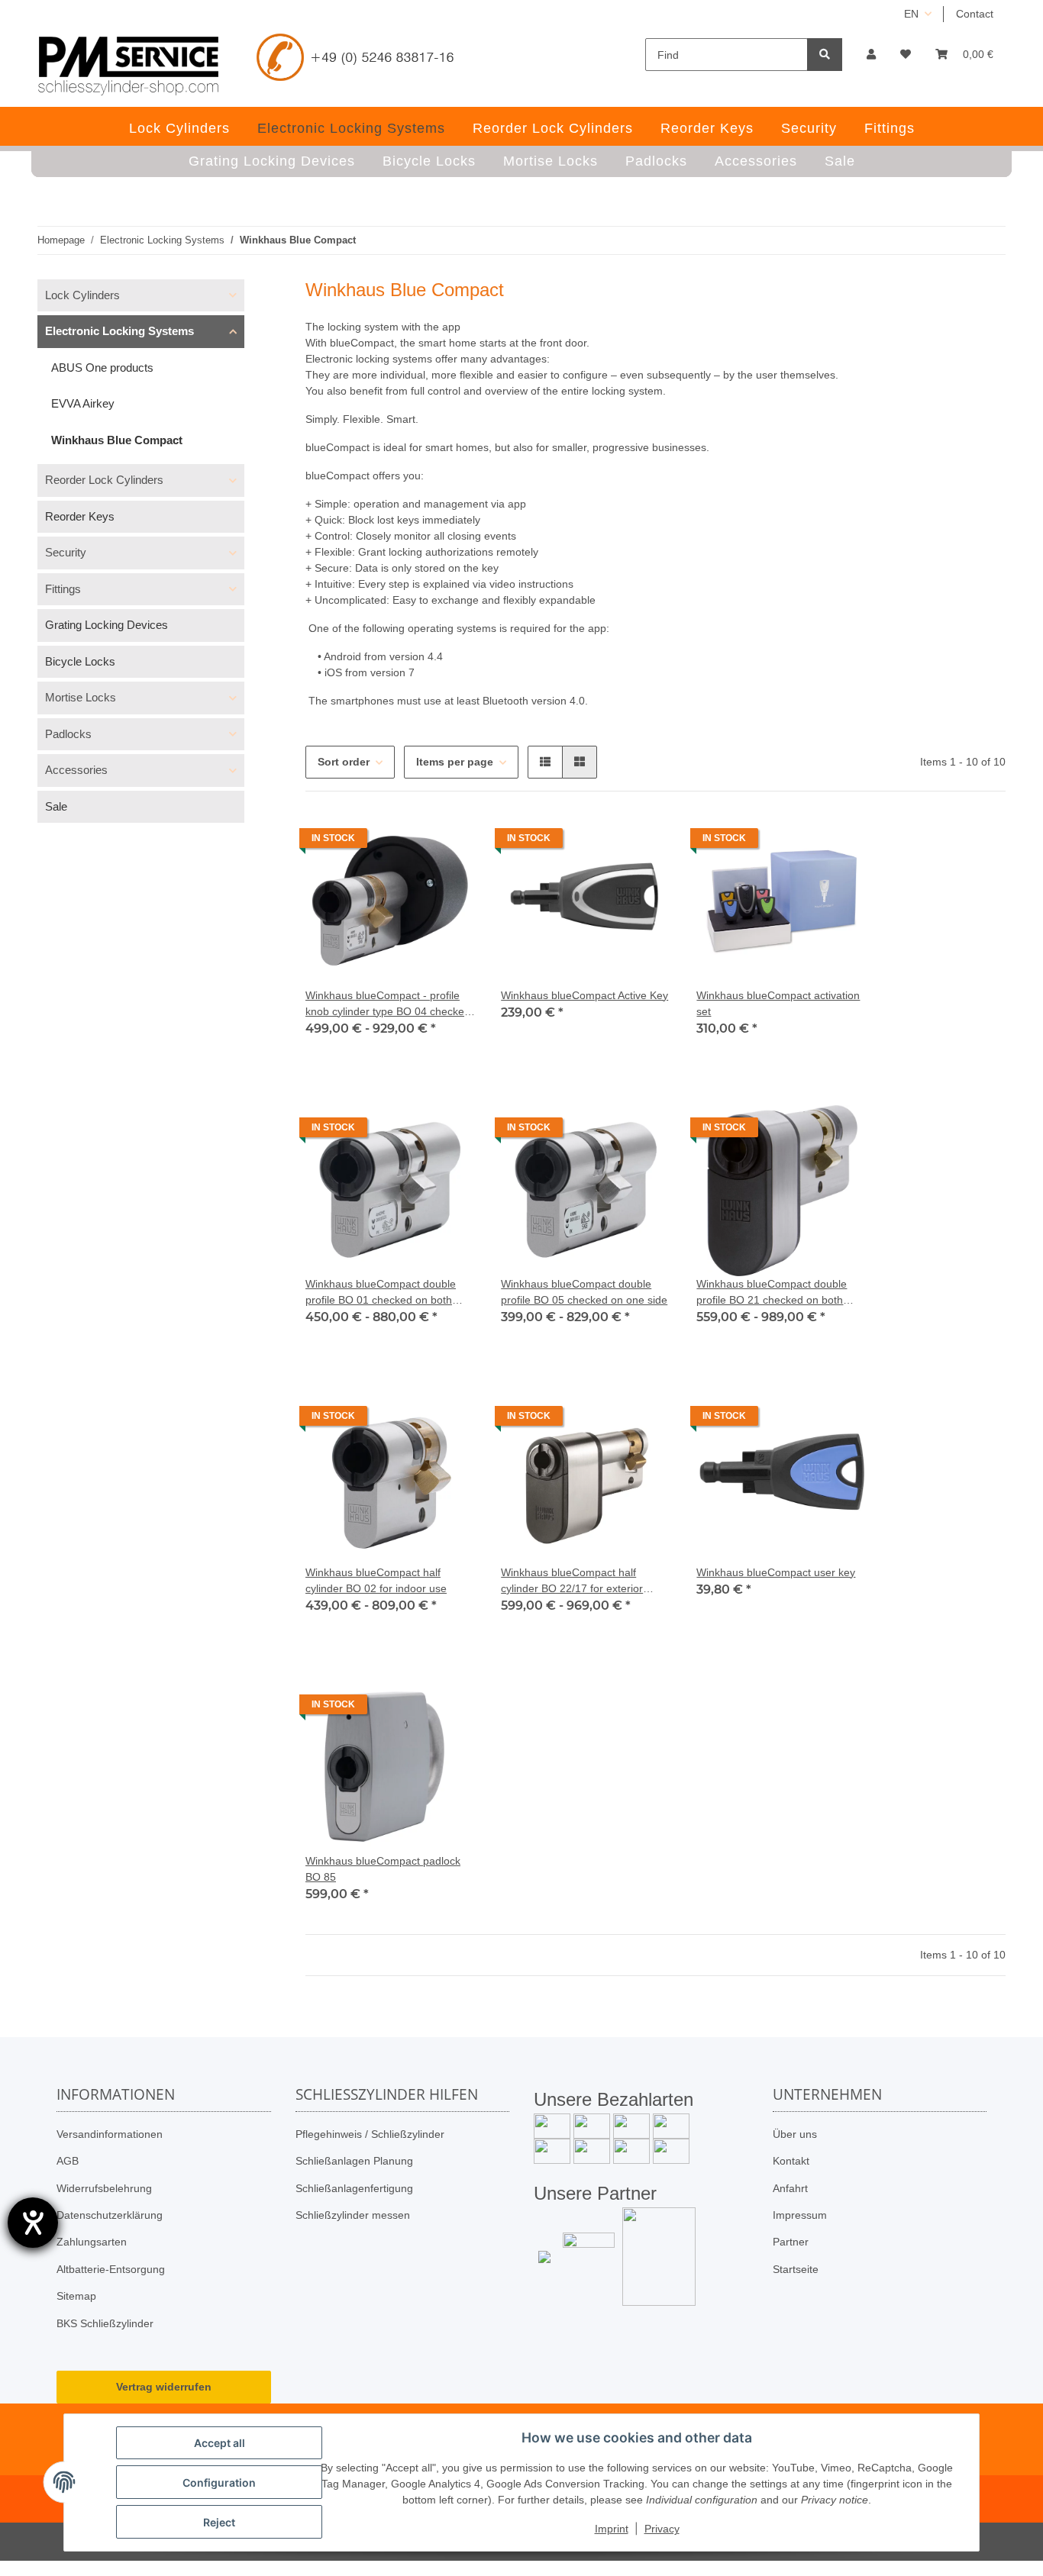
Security (66, 552)
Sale (56, 806)
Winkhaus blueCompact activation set (778, 1003)
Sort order (344, 762)
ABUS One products (102, 368)
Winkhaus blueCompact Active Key (584, 995)
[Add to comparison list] (411, 842)
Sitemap (76, 2296)
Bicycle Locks (80, 661)
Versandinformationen (110, 2134)
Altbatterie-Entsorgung (111, 2269)
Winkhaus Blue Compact (117, 440)
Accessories (76, 770)
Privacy (662, 2529)
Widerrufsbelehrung (104, 2188)
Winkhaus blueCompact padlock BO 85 (383, 1869)
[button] (871, 55)
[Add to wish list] (450, 842)
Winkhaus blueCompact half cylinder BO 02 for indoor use (376, 1580)
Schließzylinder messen (353, 2215)
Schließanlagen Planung (354, 2161)
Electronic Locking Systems (119, 331)
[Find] (825, 55)
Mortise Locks (81, 697)
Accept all (220, 2443)
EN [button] (911, 14)
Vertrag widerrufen (164, 2387)
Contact (975, 14)
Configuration (219, 2483)
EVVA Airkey (83, 403)
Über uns (795, 2134)
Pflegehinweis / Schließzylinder (370, 2134)
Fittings (63, 589)
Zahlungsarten (92, 2242)
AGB (68, 2161)
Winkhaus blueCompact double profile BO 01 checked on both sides (381, 1293)
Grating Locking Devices (107, 625)
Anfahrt (790, 2188)
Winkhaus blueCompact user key (776, 1572)
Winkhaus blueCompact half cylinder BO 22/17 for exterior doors (572, 1581)
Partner (791, 2242)
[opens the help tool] (33, 2223)
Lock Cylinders (82, 295)
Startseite (796, 2269)
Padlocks (68, 734)
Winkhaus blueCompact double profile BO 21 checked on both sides (772, 1293)
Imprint (612, 2529)
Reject (219, 2522)
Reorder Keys (80, 516)
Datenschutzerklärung (110, 2215)
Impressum (800, 2215)
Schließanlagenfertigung (354, 2188)
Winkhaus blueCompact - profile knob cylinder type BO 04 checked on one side (388, 1004)
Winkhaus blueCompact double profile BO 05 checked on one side (584, 1292)
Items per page (455, 762)
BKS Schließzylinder (105, 2323)
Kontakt (791, 2161)
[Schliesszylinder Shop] (129, 66)
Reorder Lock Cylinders (104, 480)
